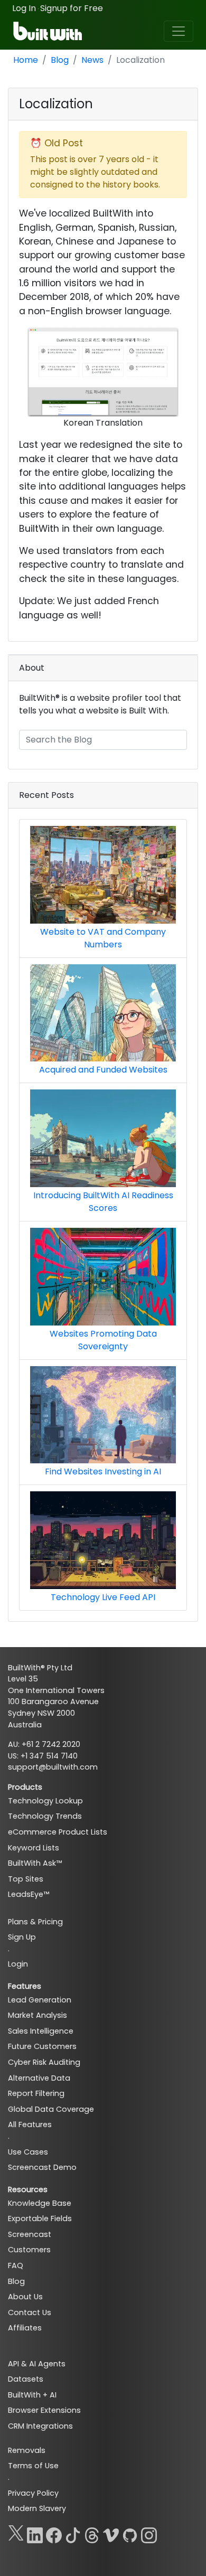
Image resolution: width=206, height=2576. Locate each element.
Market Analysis (38, 2015)
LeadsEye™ (29, 1894)
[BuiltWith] (48, 31)
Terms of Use (33, 2466)
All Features (30, 2124)
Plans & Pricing (35, 1922)
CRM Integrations (40, 2426)
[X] (16, 2533)
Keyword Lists (34, 1848)
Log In (24, 8)
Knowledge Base (40, 2203)
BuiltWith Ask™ (35, 1863)
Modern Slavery (37, 2508)
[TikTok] (73, 2533)
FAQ (16, 2265)
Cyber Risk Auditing (44, 2062)
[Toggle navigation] (179, 31)
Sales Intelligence (41, 2031)
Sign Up (22, 1937)
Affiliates (25, 2328)
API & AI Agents (37, 2364)
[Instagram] (149, 2533)
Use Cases (28, 2152)
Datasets (26, 2379)
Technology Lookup (45, 1801)
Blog (60, 60)
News (92, 60)
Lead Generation (40, 2000)
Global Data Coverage (51, 2109)
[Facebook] (54, 2533)
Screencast (30, 2234)
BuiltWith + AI (32, 2395)
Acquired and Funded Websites (103, 1070)
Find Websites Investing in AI (103, 1472)
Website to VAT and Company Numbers (103, 938)
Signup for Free (72, 8)
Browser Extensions (44, 2410)
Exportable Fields (40, 2218)
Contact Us (30, 2312)
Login (18, 1964)
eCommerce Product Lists (58, 1832)
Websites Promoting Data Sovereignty (103, 1340)
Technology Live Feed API (103, 1597)
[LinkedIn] (35, 2533)
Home (26, 60)
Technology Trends (45, 1816)
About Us (25, 2297)
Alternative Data (39, 2078)
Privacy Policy (33, 2493)
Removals (27, 2450)
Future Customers (42, 2046)
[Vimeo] (111, 2533)
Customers (29, 2250)
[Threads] (92, 2533)
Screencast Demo (42, 2167)
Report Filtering (36, 2093)
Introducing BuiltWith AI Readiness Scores (103, 1202)
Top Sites (26, 1879)
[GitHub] (130, 2533)
